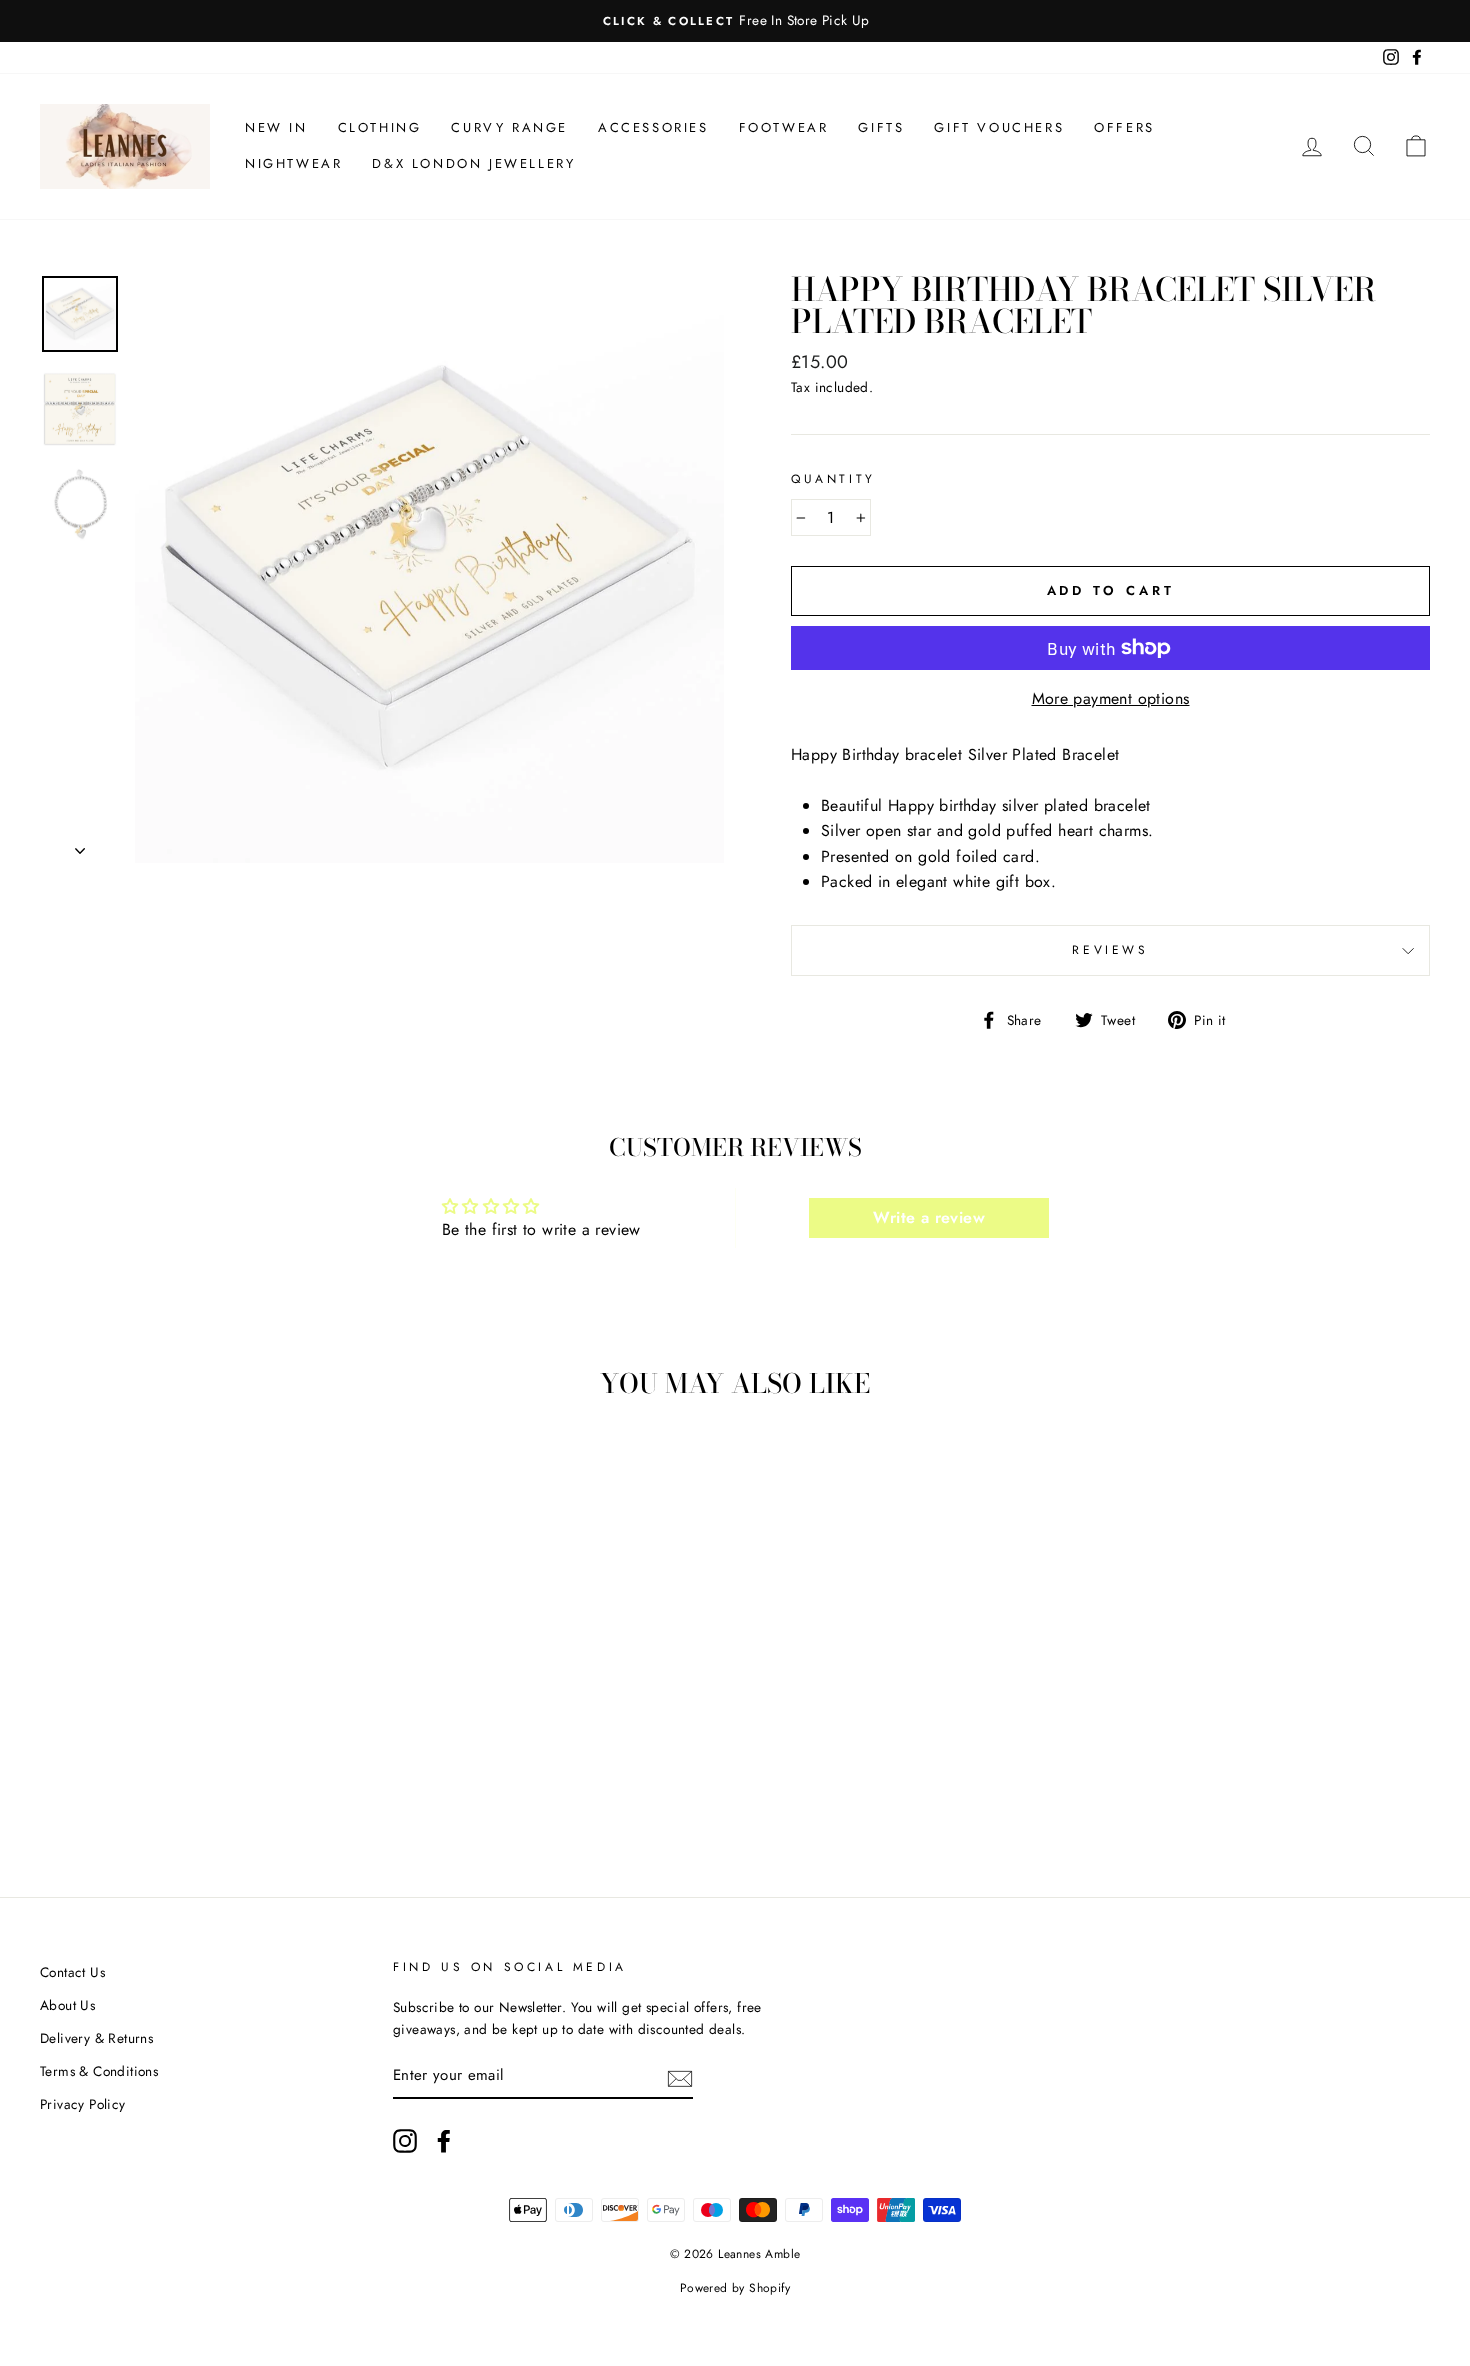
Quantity (833, 479)
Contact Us (72, 1972)
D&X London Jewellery (473, 163)
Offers (1124, 127)
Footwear (784, 127)
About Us (67, 2005)
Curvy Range (509, 127)
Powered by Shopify (735, 2288)
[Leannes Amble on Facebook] (444, 2141)
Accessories (653, 127)
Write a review (929, 1217)
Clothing (380, 127)
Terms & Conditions (99, 2071)
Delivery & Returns (96, 2038)
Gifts (881, 127)
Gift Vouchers (999, 127)
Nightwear (293, 163)
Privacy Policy (83, 2104)
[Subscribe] (680, 2077)
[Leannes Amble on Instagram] (405, 2141)
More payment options (1111, 698)
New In (276, 127)
